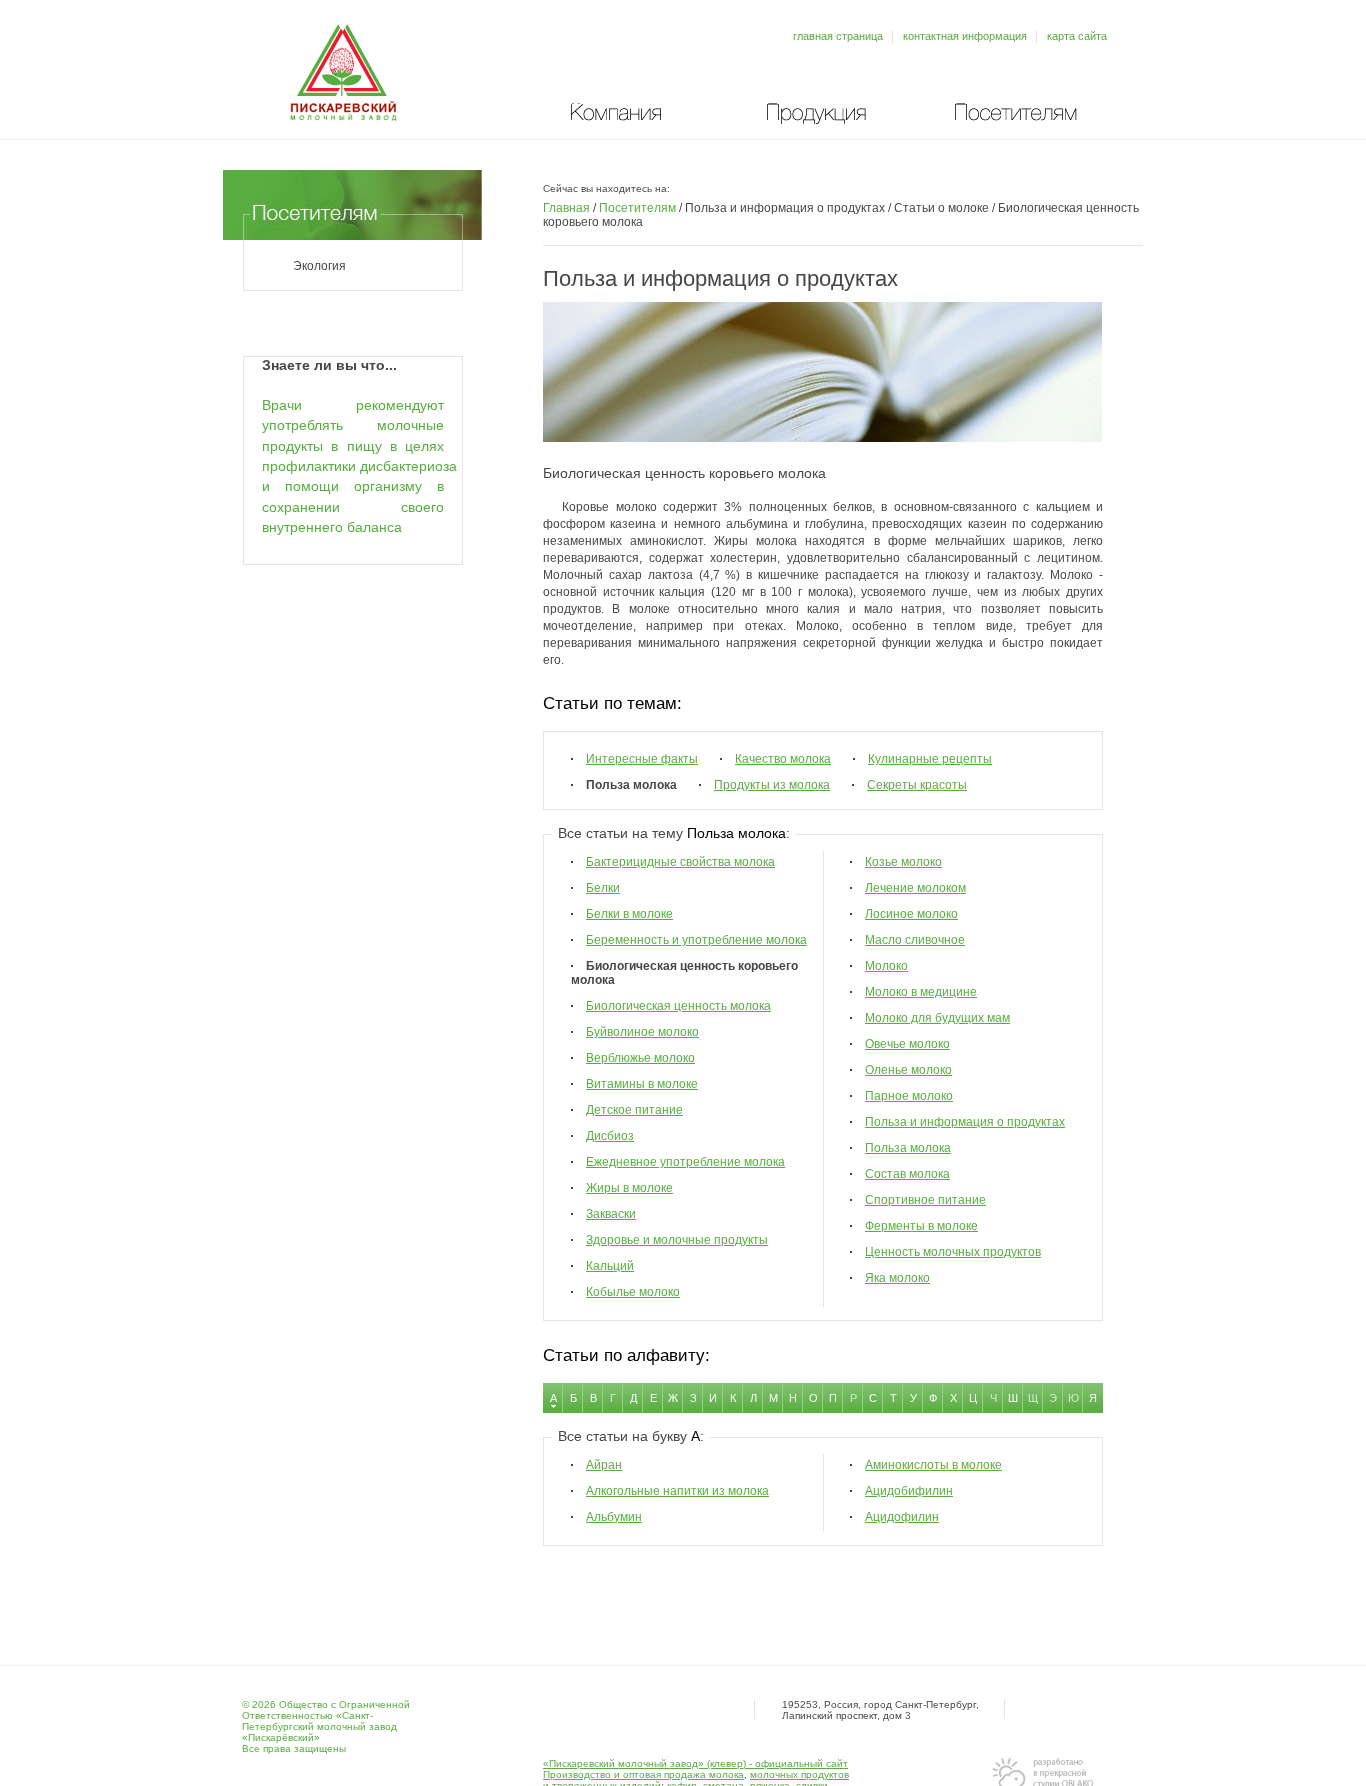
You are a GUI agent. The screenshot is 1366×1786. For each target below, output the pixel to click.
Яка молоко (897, 1278)
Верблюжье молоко (640, 1058)
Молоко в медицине (921, 992)
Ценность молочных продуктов (953, 1252)
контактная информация (965, 36)
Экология (319, 266)
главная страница (838, 36)
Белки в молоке (629, 914)
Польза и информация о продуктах (965, 1122)
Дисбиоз (610, 1136)
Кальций (610, 1266)
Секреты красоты (917, 785)
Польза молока (908, 1148)
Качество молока (783, 759)
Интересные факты (642, 759)
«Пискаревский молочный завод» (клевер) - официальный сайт (695, 1763)
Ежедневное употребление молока (685, 1162)
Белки (603, 888)
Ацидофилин (902, 1517)
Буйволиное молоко (642, 1032)
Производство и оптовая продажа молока (643, 1774)
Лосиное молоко (911, 914)
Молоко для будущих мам (937, 1018)
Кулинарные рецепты (930, 759)
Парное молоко (909, 1096)
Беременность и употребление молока (696, 940)
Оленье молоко (908, 1070)
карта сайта (1077, 36)
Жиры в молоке (629, 1188)
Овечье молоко (907, 1044)
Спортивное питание (925, 1200)
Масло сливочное (915, 940)
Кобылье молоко (633, 1292)
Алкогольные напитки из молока (677, 1491)
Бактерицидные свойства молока (680, 862)
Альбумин (614, 1517)
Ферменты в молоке (921, 1226)
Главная (566, 208)
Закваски (611, 1214)
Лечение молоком (915, 888)
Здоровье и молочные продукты (677, 1240)
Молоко (886, 966)
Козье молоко (903, 862)
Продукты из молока (772, 785)
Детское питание (634, 1110)
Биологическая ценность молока (678, 1006)
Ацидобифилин (909, 1491)
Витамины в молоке (642, 1084)
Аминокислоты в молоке (933, 1465)
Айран (604, 1465)
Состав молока (907, 1174)
